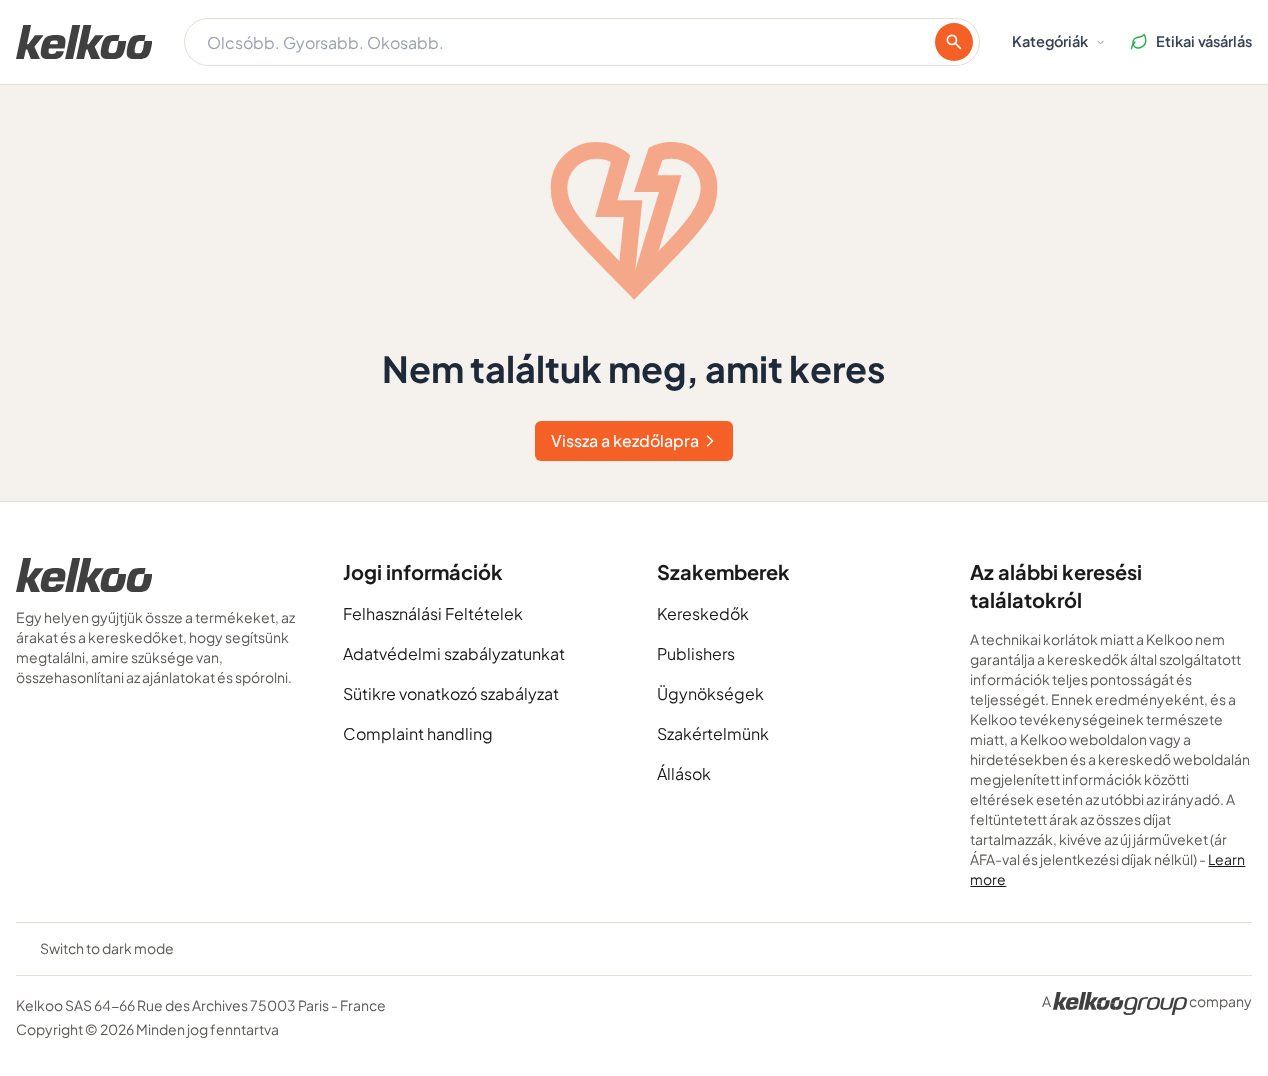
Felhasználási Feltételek (433, 613)
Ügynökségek (710, 693)
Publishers (696, 653)
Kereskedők (703, 613)
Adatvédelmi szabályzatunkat (454, 653)
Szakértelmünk (713, 733)
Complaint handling (418, 733)
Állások (684, 773)
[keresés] (954, 42)
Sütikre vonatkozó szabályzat (451, 693)
